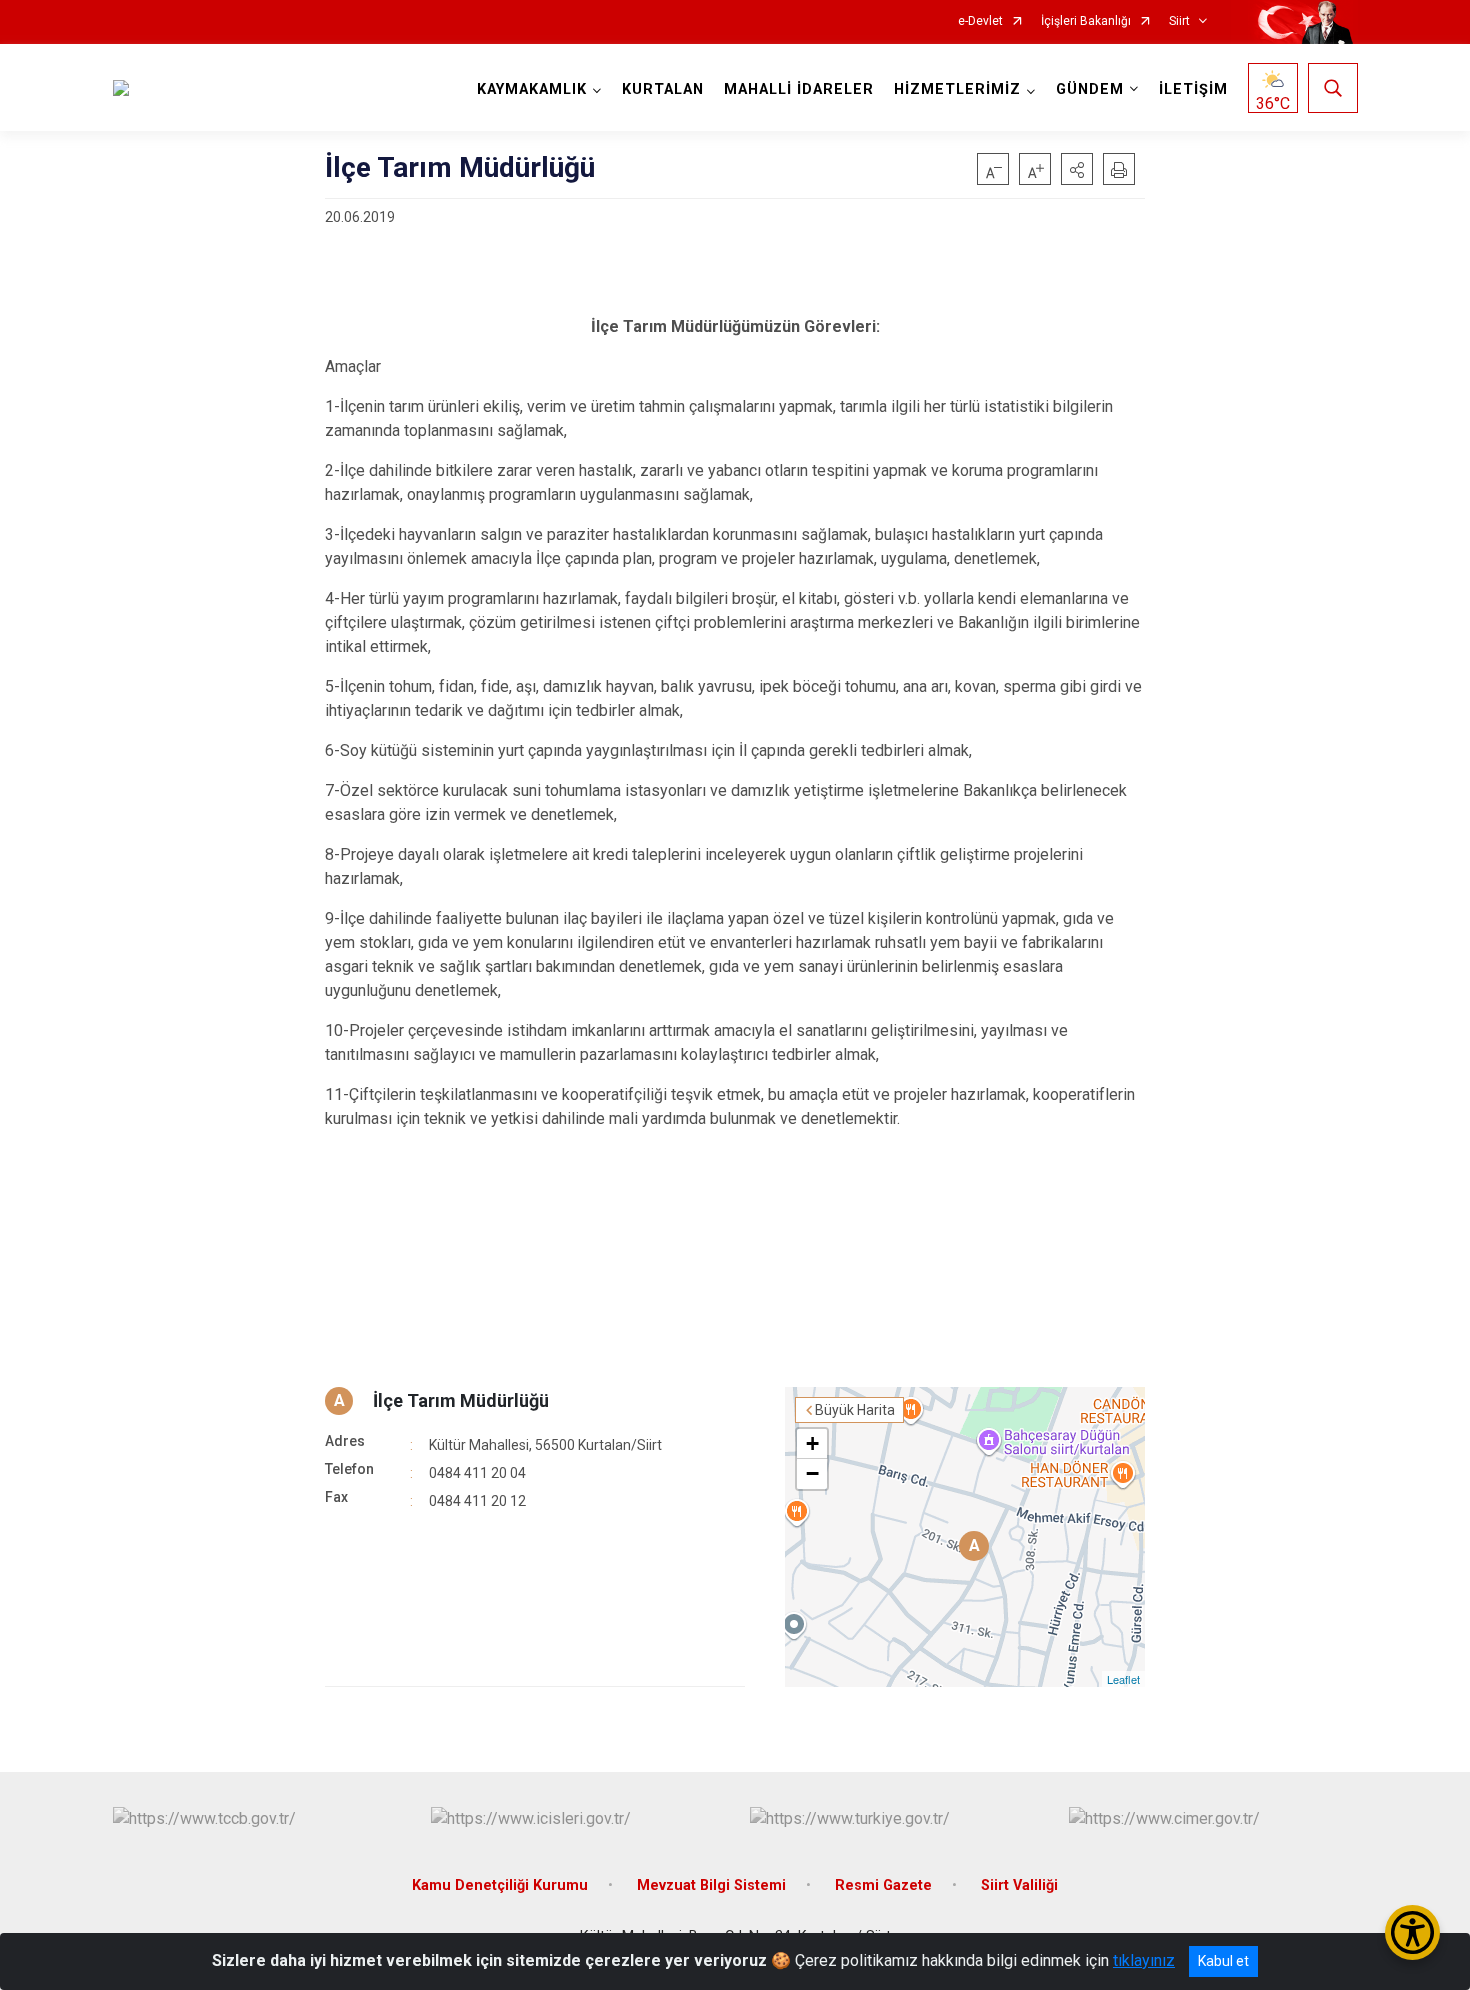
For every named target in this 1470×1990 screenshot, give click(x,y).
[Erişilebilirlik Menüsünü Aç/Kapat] (1412, 1932)
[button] (1077, 169)
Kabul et (1223, 1961)
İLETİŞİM (1193, 89)
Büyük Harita (855, 1410)
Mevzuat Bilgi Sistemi (711, 1885)
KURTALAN (663, 89)
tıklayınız (1144, 1960)
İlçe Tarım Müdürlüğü (461, 1400)
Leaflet (1123, 1679)
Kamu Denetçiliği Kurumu (500, 1885)
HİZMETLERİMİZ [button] (957, 89)
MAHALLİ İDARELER (799, 89)
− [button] (812, 1473)
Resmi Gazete (883, 1885)
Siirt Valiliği (1019, 1885)
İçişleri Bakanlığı (1086, 21)
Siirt (1179, 21)
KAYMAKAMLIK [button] (532, 89)
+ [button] (812, 1443)
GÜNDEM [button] (1090, 89)
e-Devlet (980, 21)
